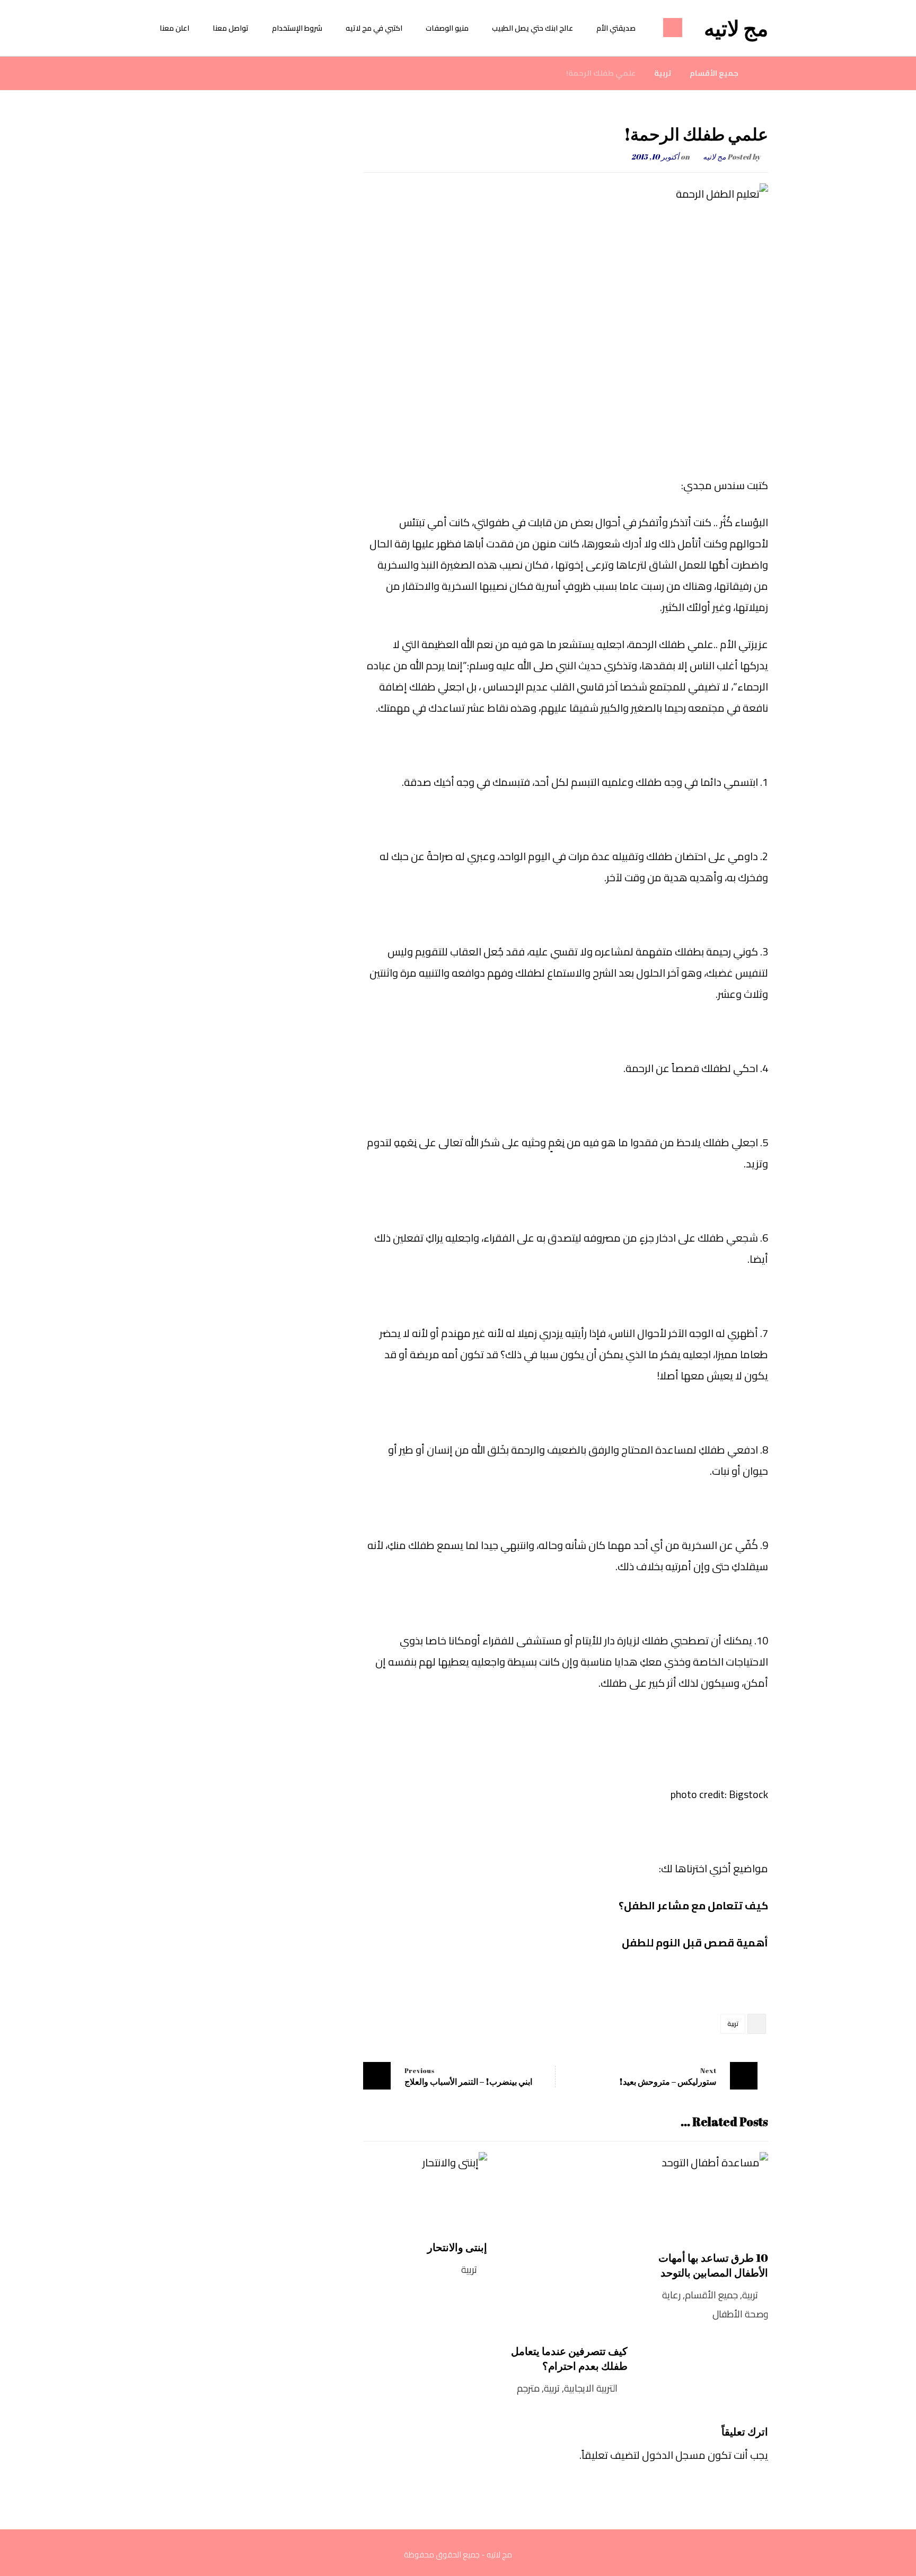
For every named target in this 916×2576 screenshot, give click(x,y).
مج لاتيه (714, 157)
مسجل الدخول (674, 2455)
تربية (733, 2024)
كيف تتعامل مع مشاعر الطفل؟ (693, 1905)
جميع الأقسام (711, 2295)
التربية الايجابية (591, 2388)
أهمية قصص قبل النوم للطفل (695, 1942)
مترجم (528, 2388)
